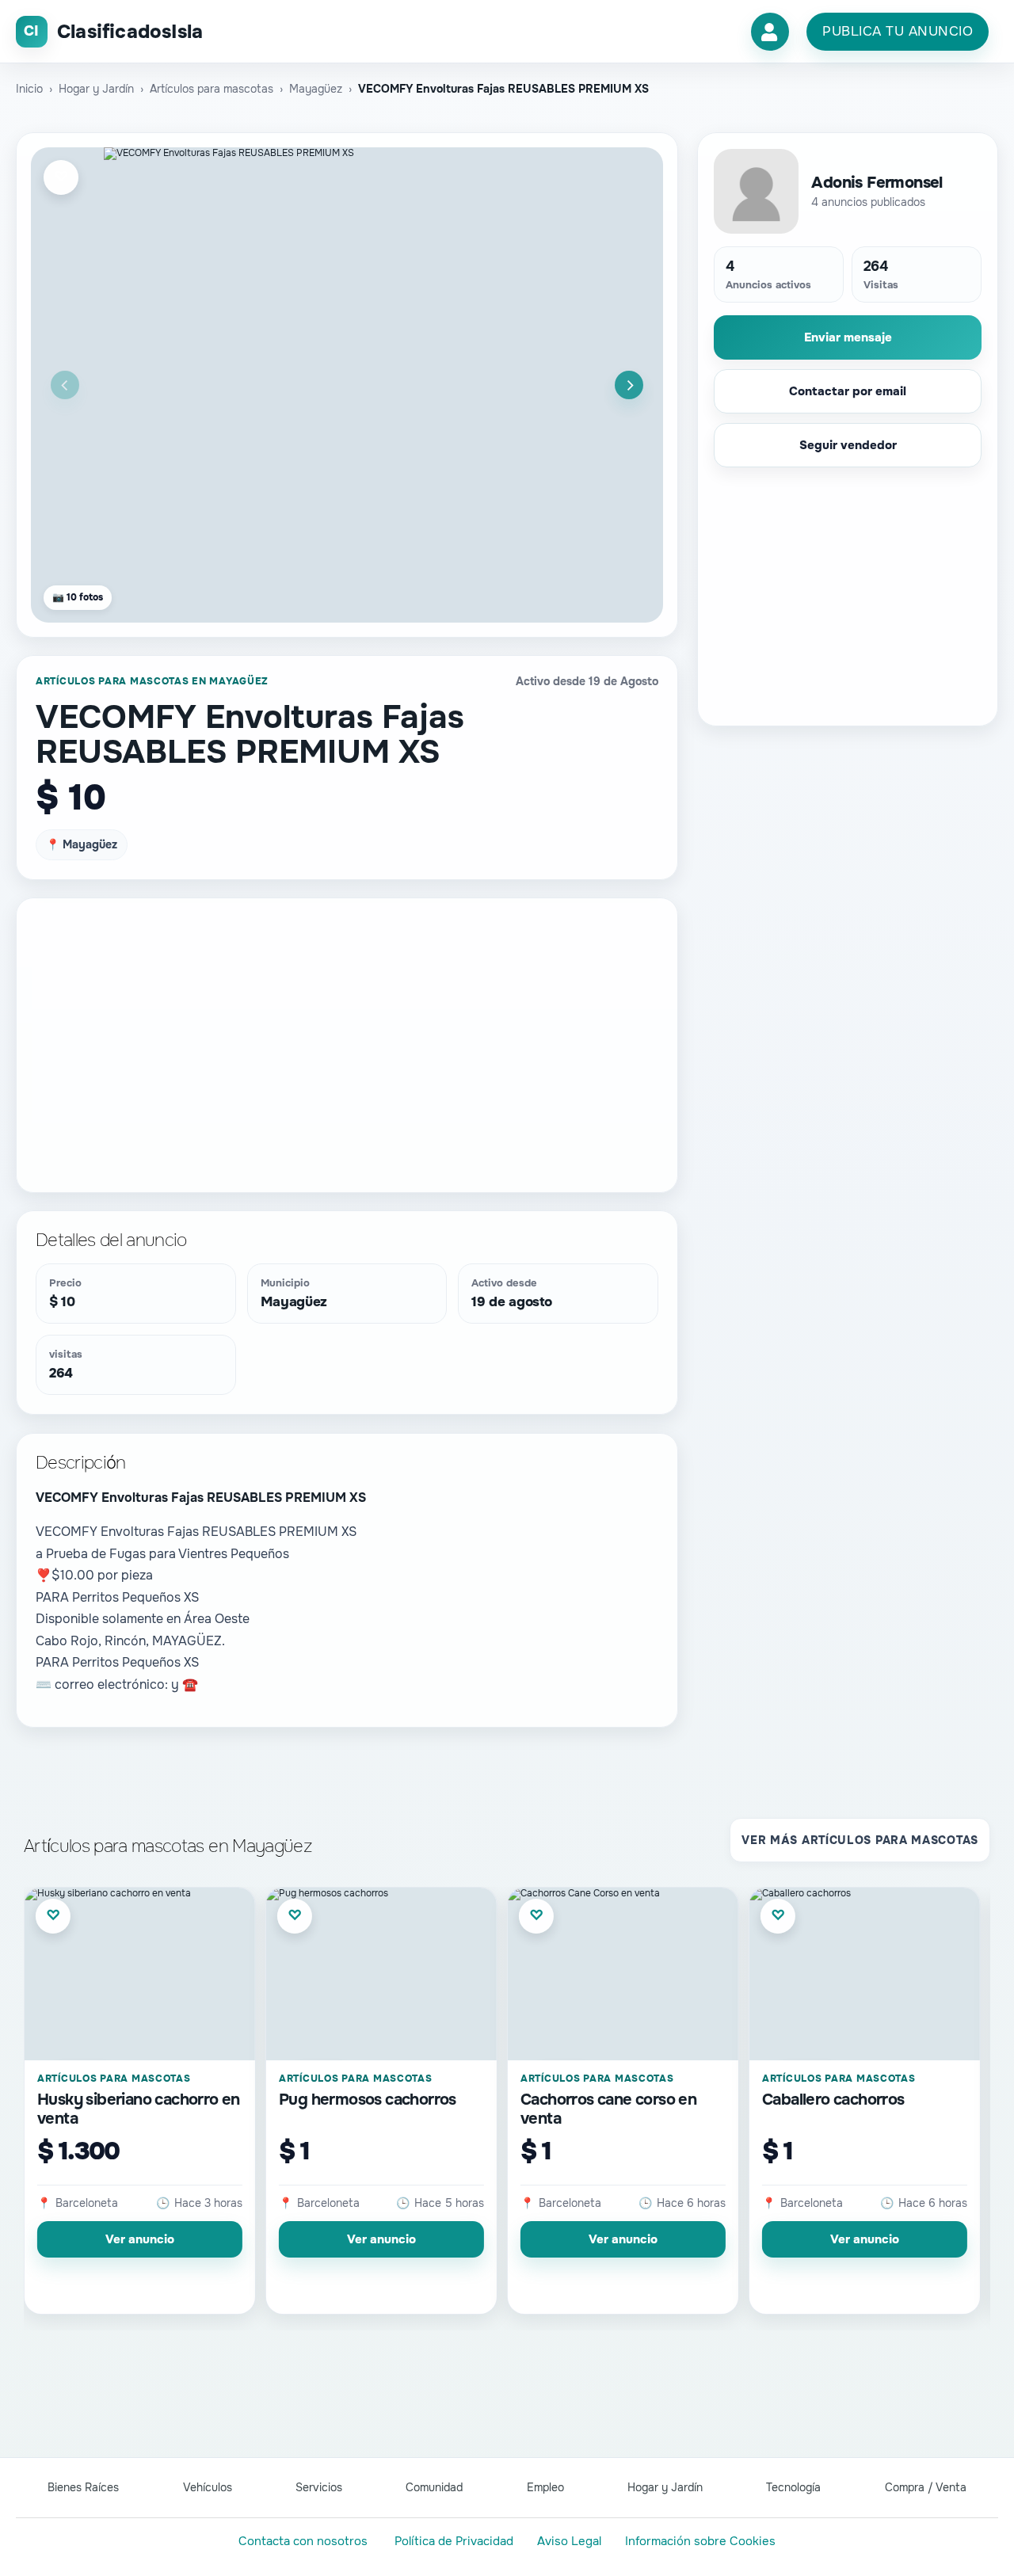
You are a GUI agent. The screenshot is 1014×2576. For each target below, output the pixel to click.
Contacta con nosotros (303, 2541)
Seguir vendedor (848, 445)
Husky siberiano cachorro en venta (139, 2109)
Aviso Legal (569, 2541)
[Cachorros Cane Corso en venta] (623, 1974)
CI (31, 31)
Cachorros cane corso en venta (608, 2109)
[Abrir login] (770, 32)
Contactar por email (848, 391)
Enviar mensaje (848, 337)
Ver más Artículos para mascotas (860, 1840)
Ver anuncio (140, 2239)
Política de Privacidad (454, 2541)
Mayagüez (294, 1302)
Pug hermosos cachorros (368, 2100)
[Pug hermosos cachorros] (381, 1974)
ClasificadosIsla (130, 32)
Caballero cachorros (833, 2100)
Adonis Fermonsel (877, 183)
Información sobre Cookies (700, 2541)
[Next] (629, 385)
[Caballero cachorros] (865, 1974)
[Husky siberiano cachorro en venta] (140, 1974)
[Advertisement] (347, 1031)
